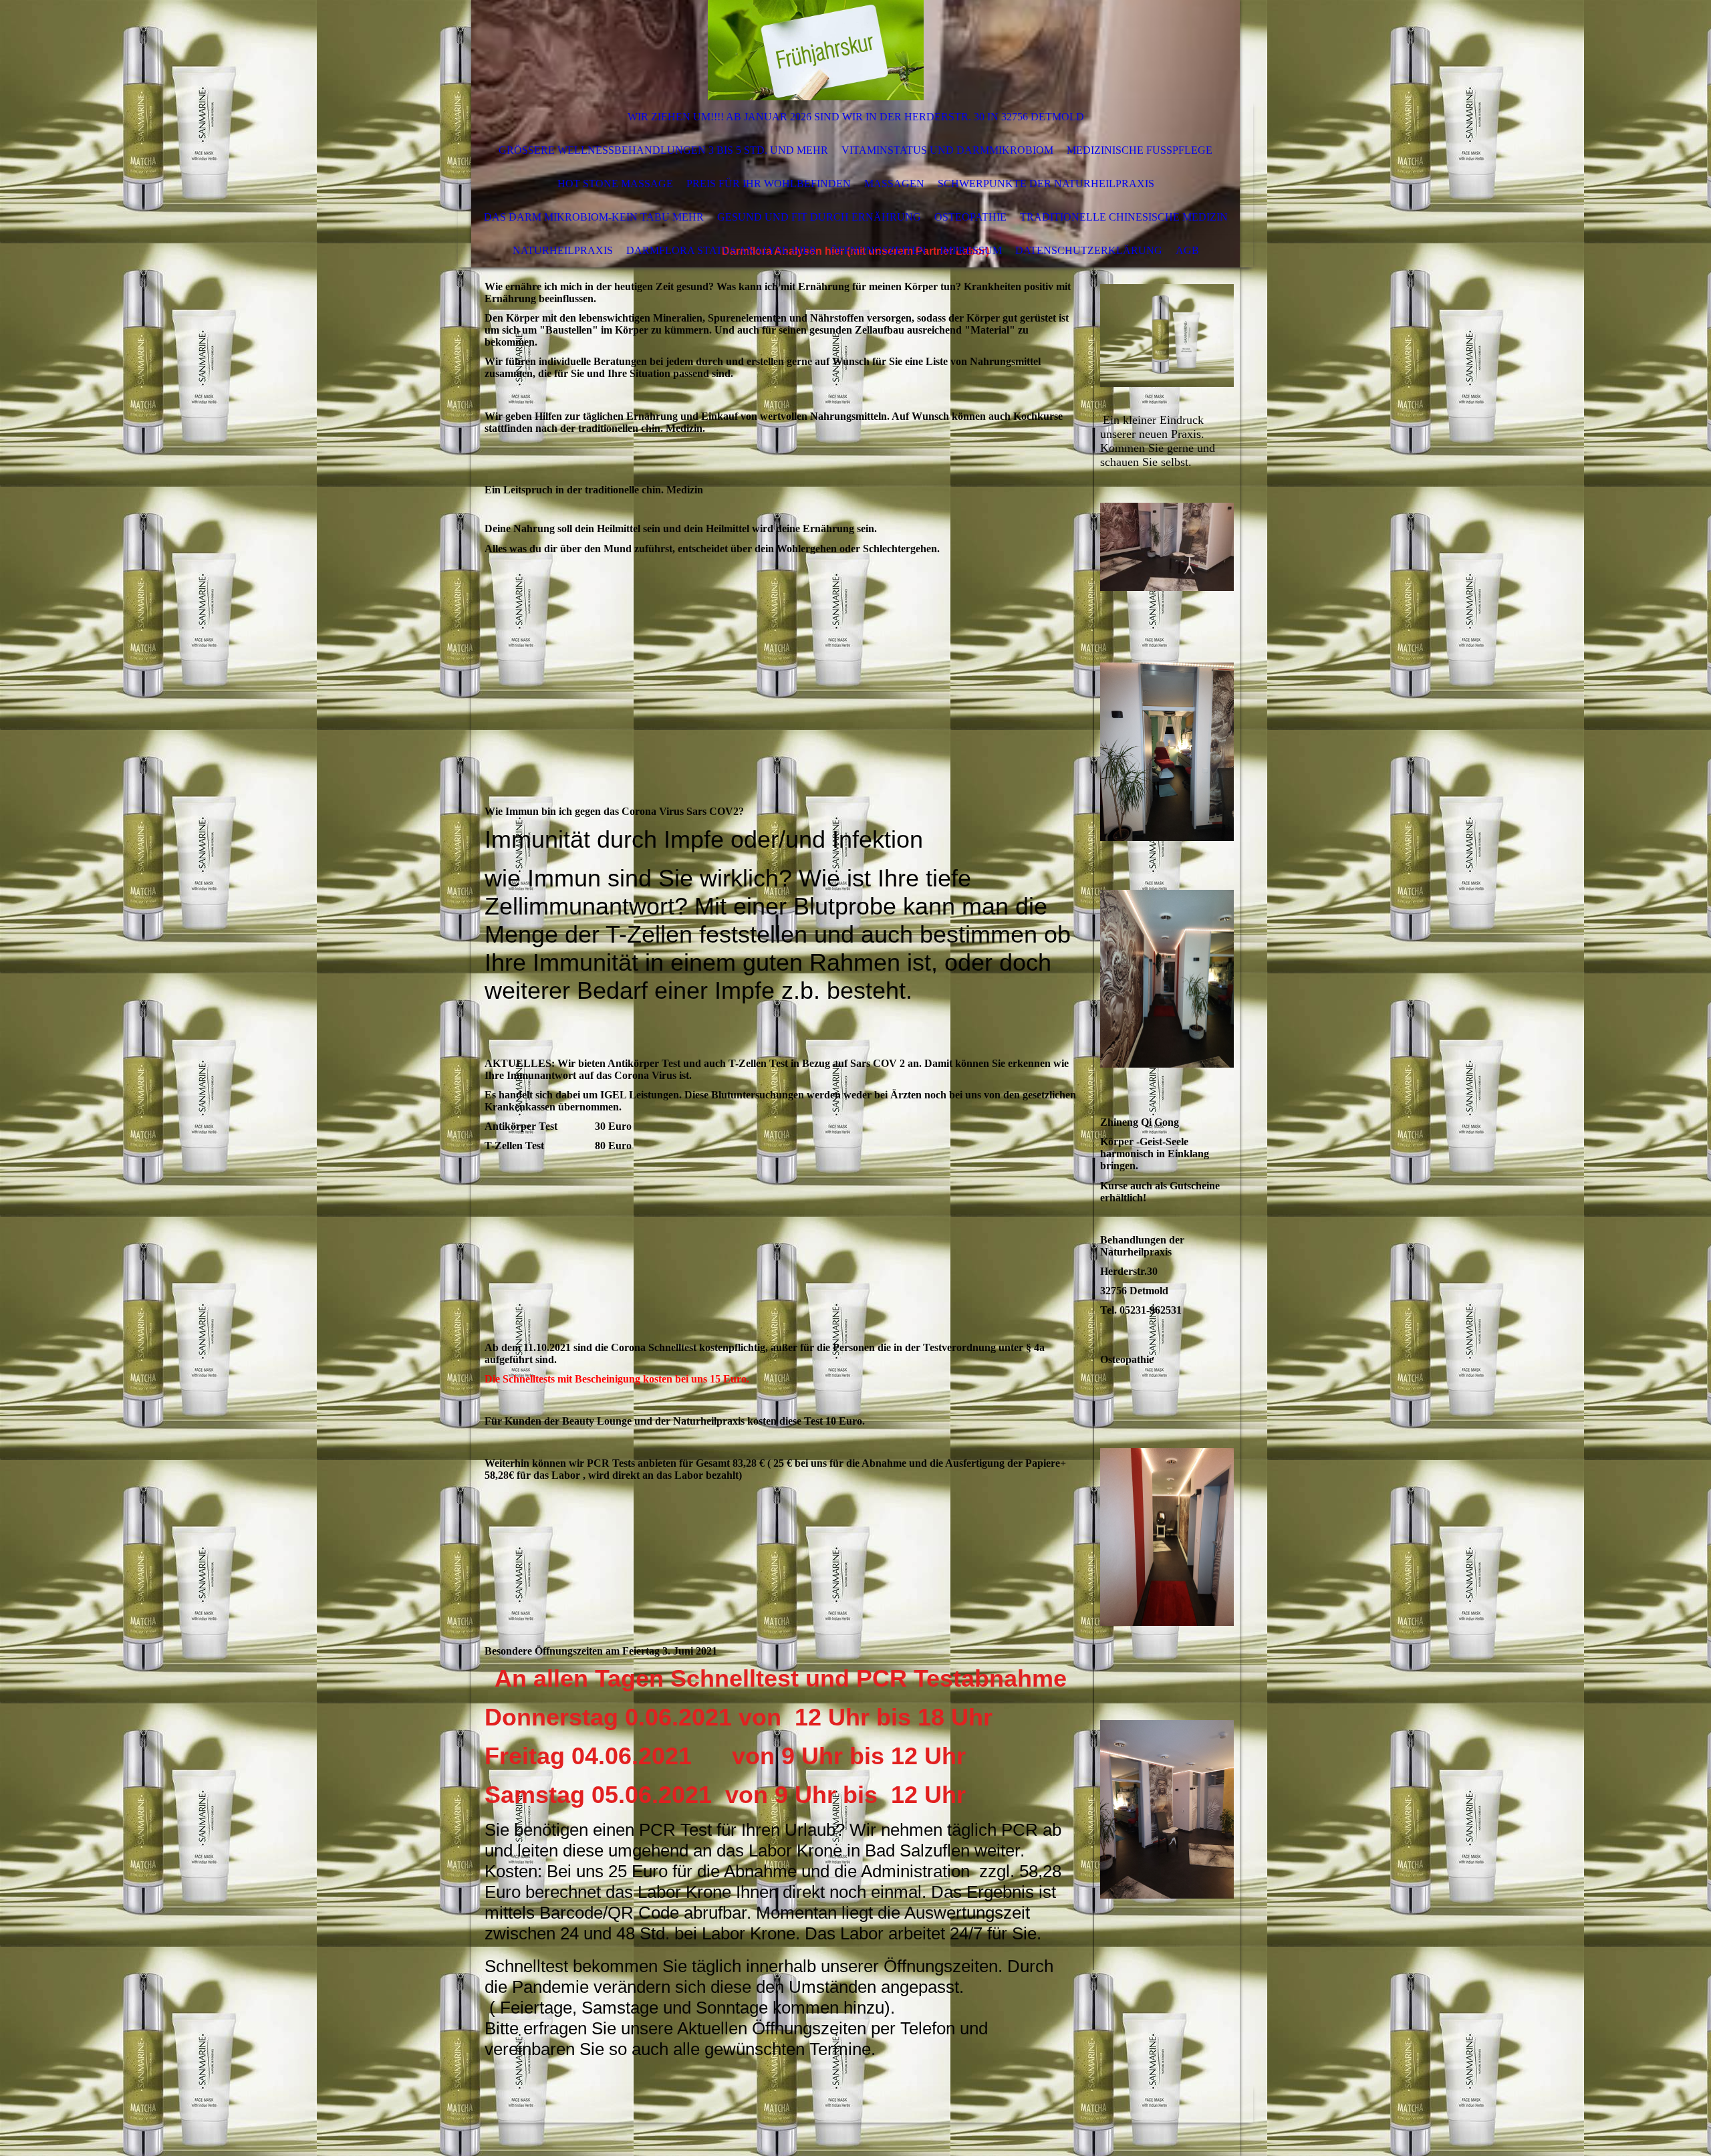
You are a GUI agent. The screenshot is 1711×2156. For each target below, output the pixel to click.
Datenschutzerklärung (1089, 250)
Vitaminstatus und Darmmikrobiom (947, 150)
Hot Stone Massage (615, 184)
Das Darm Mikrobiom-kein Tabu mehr (594, 217)
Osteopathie (970, 217)
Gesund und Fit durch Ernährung (819, 217)
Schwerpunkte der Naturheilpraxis (1046, 184)
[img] (815, 50)
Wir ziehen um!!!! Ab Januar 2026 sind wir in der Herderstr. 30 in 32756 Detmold (856, 117)
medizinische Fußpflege (1140, 150)
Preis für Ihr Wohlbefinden (769, 184)
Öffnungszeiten (878, 250)
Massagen (894, 184)
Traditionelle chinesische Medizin (1124, 217)
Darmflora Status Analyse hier (721, 250)
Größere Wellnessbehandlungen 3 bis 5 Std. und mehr (663, 150)
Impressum (971, 250)
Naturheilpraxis (563, 250)
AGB (1187, 250)
